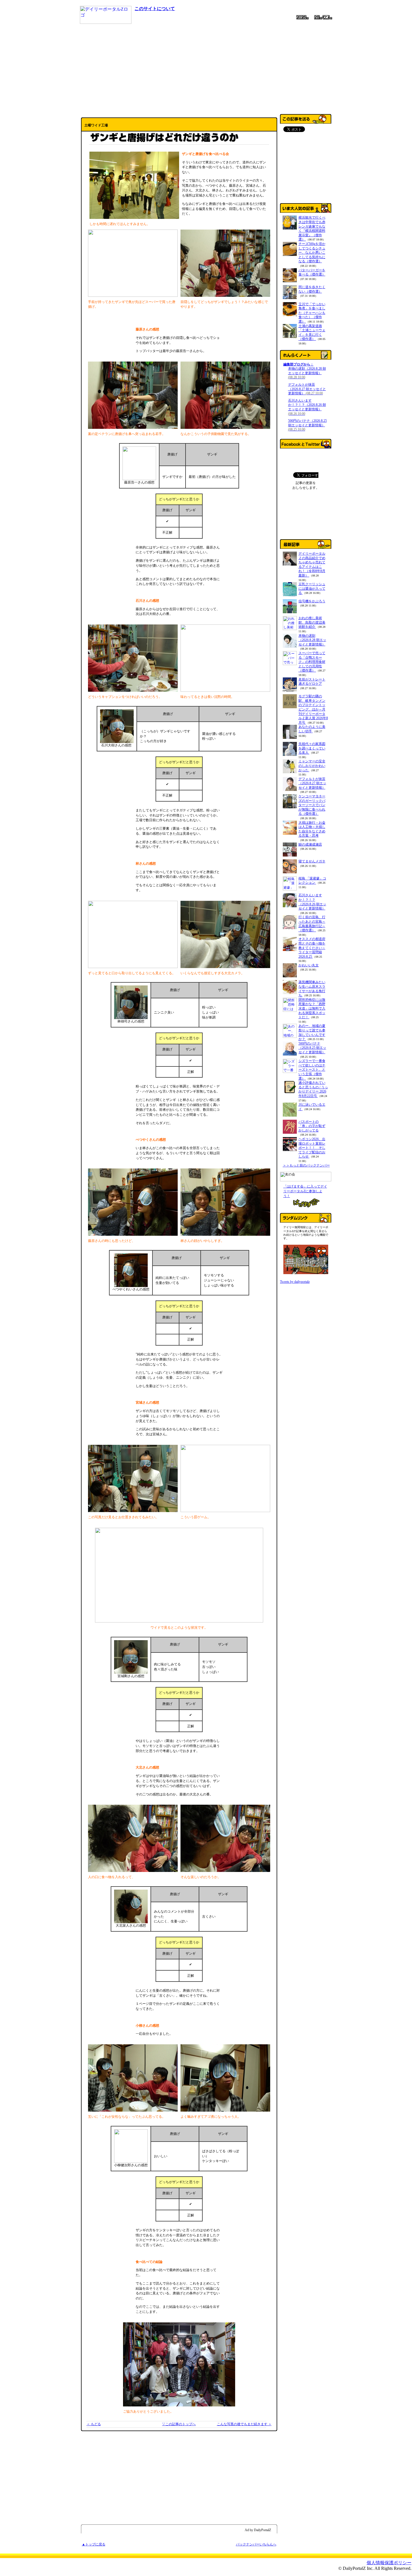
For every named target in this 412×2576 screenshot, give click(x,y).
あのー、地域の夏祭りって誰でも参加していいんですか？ (312, 1032)
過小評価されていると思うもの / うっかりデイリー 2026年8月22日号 (313, 1089)
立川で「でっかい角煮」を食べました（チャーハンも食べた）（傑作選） (312, 313)
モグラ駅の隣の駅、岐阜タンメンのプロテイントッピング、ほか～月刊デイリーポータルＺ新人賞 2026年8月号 (313, 709)
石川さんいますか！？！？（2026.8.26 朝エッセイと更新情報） (307, 407)
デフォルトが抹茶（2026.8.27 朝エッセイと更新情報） (307, 389)
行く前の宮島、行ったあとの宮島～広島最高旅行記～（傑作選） (312, 924)
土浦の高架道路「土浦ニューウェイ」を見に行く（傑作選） (312, 333)
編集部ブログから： (298, 364)
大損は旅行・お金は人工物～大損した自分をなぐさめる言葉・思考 (312, 829)
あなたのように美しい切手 (312, 729)
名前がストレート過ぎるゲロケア (312, 682)
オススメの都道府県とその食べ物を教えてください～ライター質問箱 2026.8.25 (312, 948)
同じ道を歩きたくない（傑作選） (312, 289)
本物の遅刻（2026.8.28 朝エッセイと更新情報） (307, 373)
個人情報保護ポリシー (389, 2563)
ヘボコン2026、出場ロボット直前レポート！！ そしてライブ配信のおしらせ (312, 1148)
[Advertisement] (206, 68)
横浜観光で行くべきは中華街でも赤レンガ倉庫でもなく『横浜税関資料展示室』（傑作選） (312, 228)
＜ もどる (94, 2424)
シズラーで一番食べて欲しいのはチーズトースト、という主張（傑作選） (312, 1070)
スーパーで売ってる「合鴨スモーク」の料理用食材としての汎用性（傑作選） (312, 662)
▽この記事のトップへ (179, 2424)
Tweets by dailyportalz (295, 1282)
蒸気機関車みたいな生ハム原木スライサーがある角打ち (312, 989)
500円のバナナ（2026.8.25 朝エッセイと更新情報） (307, 425)
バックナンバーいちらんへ (256, 2544)
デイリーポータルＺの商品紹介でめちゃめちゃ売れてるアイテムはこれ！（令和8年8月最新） (312, 564)
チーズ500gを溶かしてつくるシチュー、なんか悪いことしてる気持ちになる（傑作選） (312, 253)
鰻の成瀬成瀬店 (310, 844)
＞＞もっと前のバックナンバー (306, 1165)
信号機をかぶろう (312, 601)
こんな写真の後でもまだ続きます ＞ (244, 2424)
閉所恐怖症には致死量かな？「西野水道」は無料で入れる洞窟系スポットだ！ (312, 1008)
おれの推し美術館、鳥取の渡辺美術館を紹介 (312, 622)
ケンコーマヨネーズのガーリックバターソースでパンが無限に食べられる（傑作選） (312, 805)
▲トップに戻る (94, 2544)
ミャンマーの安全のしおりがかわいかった (312, 766)
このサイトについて (155, 9)
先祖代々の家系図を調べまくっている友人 (312, 748)
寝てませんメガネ (312, 861)
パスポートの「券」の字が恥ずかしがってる (312, 1126)
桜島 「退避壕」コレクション (312, 881)
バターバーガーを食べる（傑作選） (312, 272)
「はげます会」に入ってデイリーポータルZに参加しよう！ (305, 1191)
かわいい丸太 (309, 965)
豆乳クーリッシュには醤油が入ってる (312, 588)
